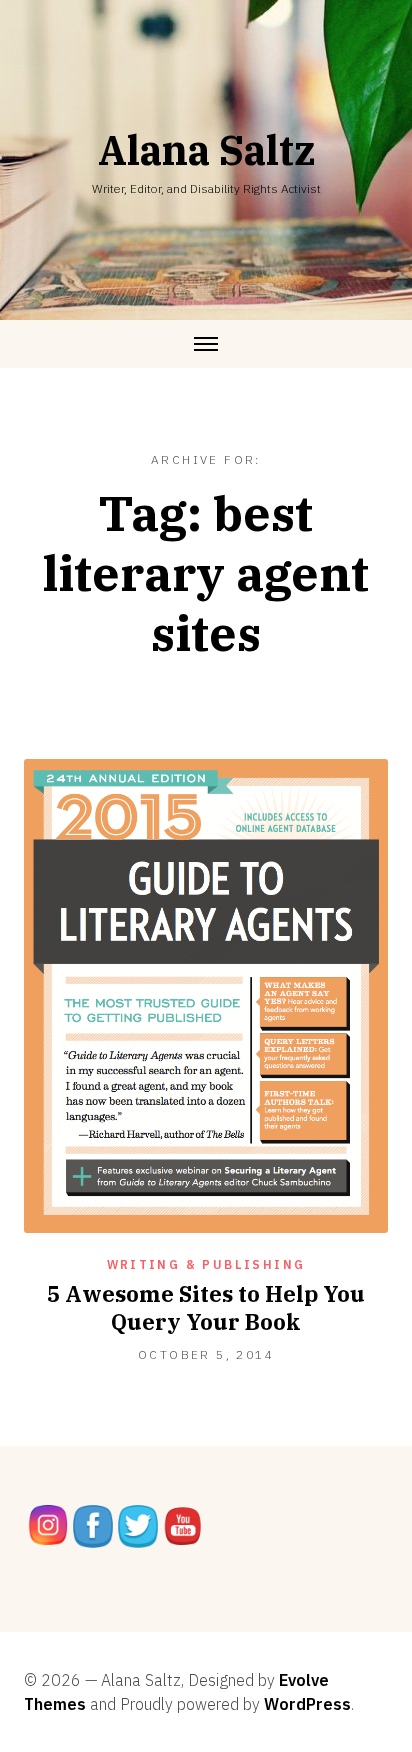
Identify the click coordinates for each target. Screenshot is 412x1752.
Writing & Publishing (206, 1264)
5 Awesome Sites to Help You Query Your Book (206, 1307)
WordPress (307, 1704)
